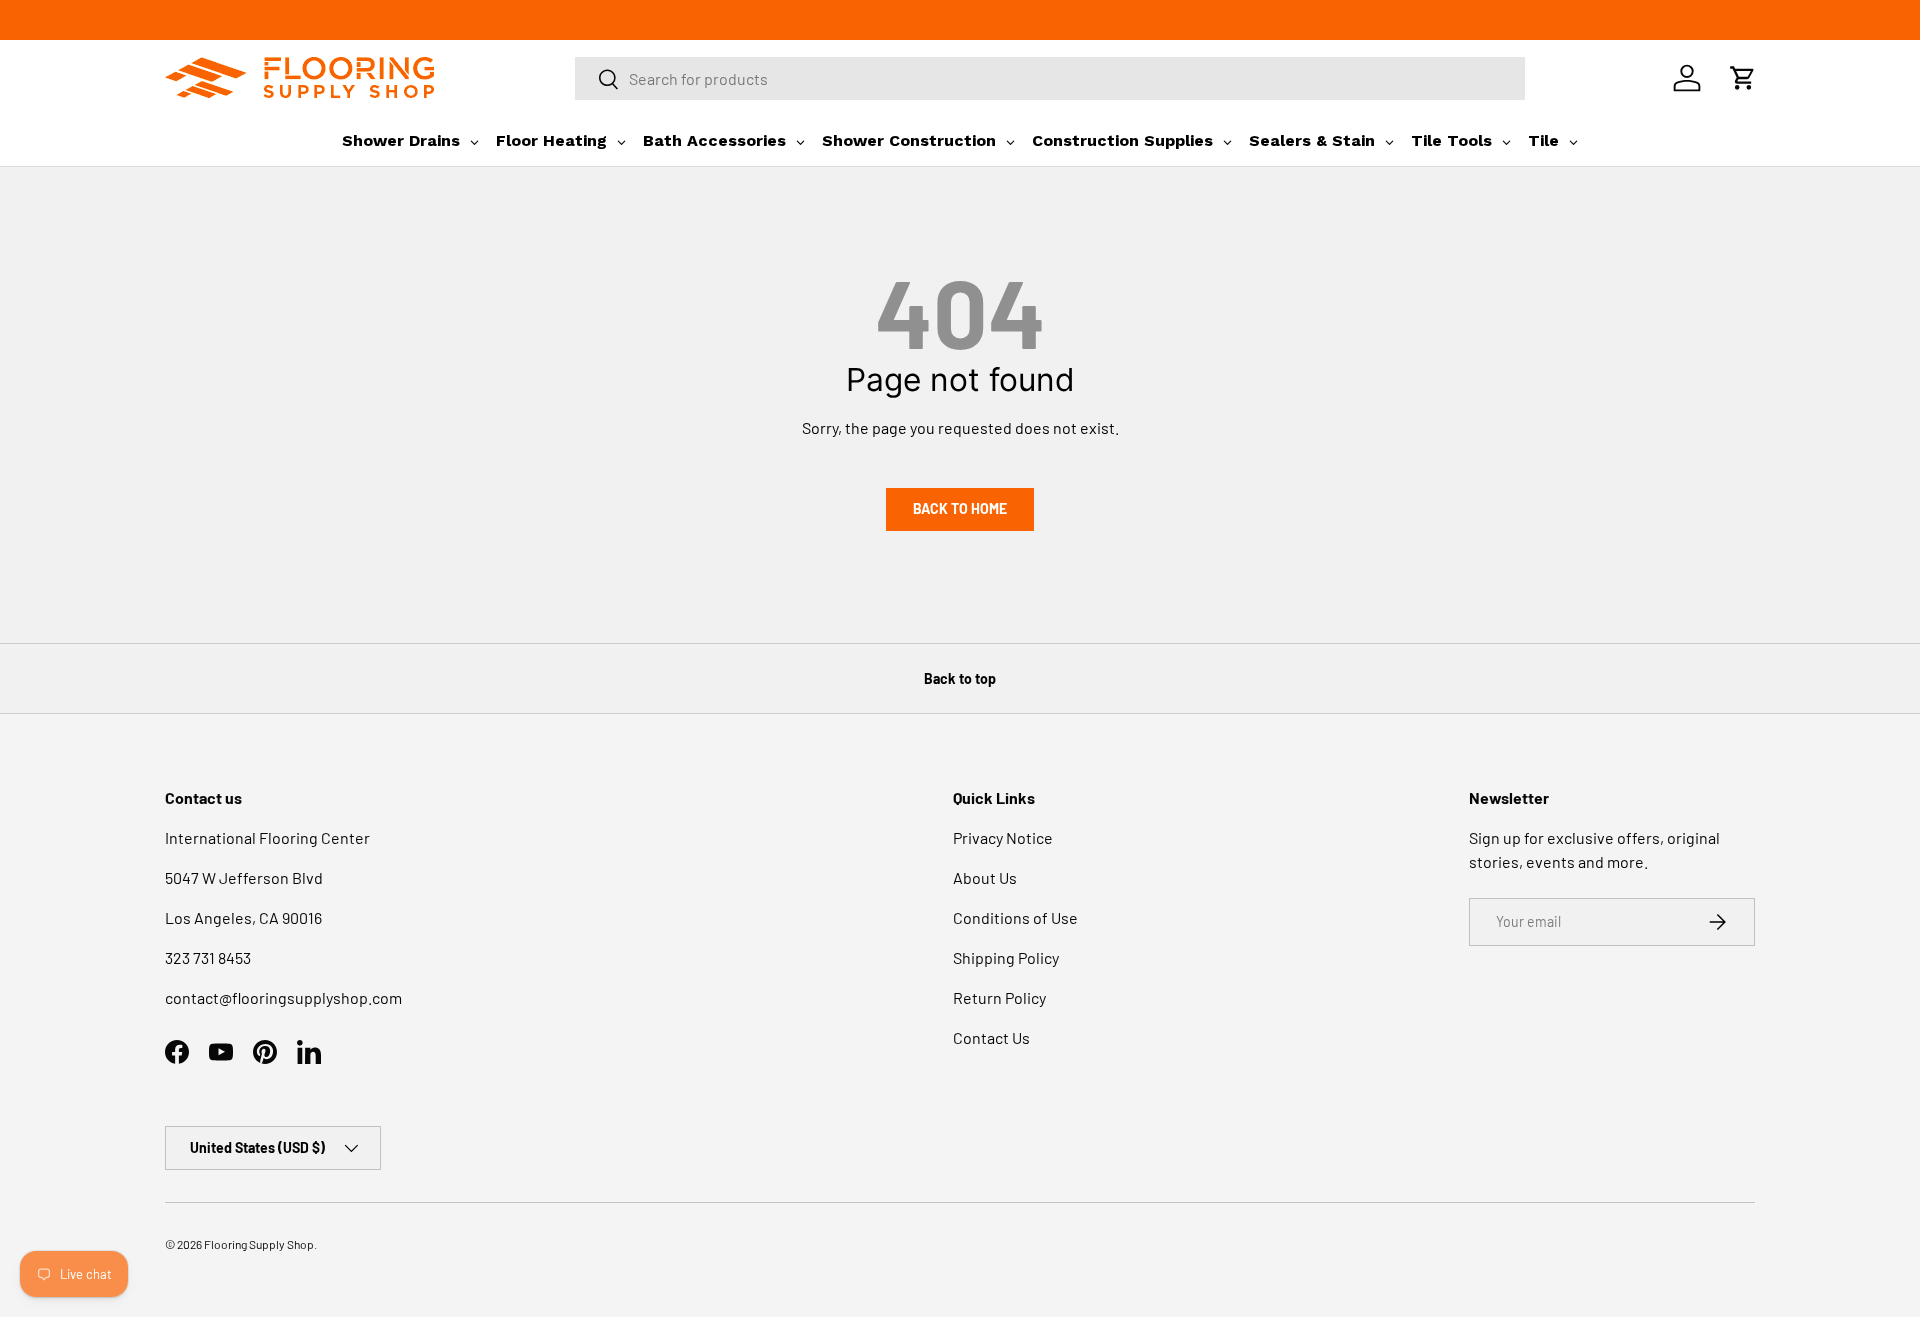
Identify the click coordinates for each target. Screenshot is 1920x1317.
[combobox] (1050, 78)
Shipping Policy (1006, 957)
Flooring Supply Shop (259, 1244)
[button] (1743, 78)
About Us (985, 877)
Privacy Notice (1003, 837)
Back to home (960, 508)
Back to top (960, 678)
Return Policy (999, 997)
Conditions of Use (1015, 917)
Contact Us (991, 1037)
